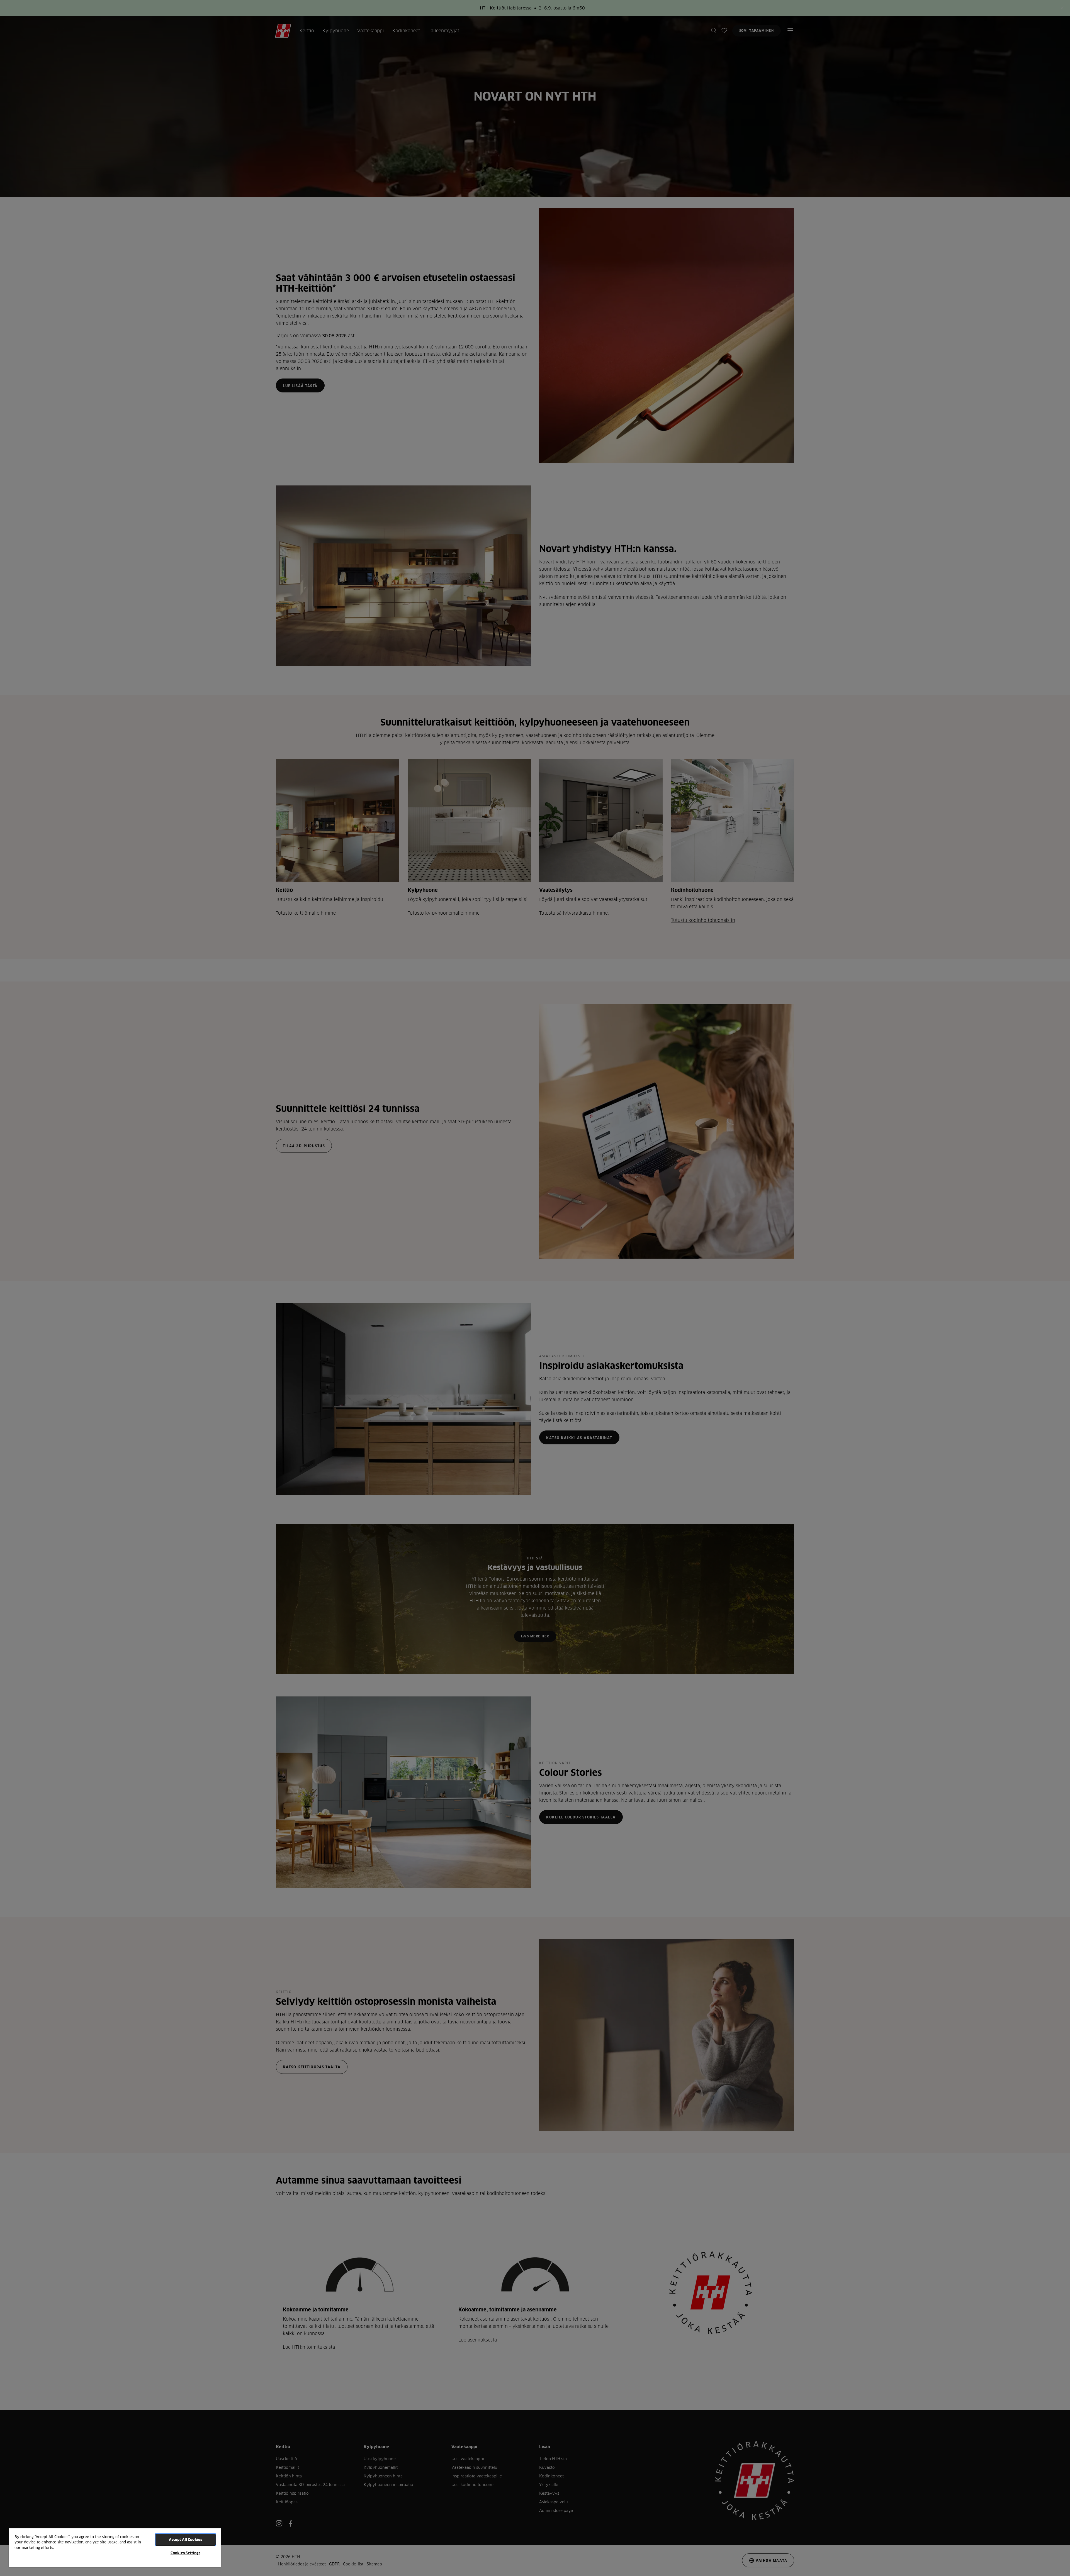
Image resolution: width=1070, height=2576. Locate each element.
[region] (115, 2547)
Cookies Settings (185, 2553)
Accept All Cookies (185, 2540)
